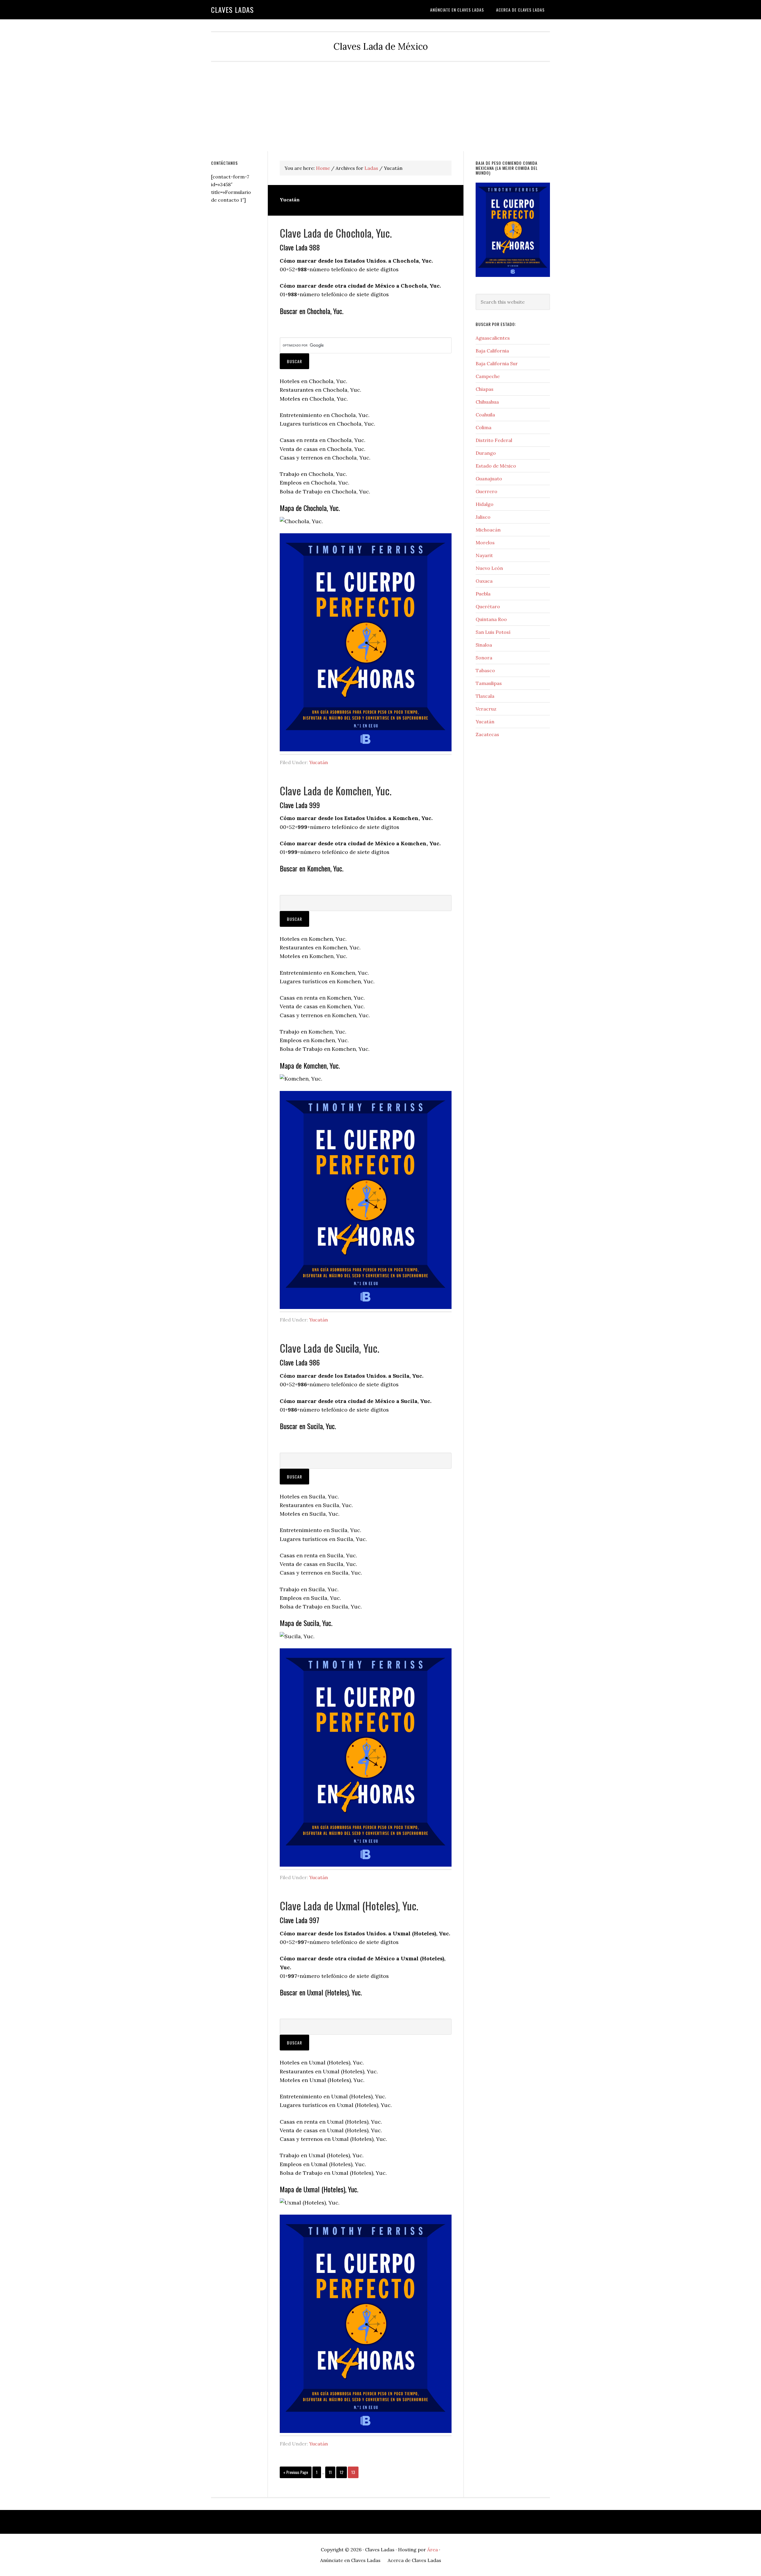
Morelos (485, 543)
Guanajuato (489, 479)
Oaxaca (484, 581)
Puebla (483, 594)
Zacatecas (487, 734)
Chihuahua (487, 402)
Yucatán (319, 762)
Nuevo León (489, 568)
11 (332, 2472)
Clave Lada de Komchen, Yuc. (336, 790)
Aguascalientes (493, 338)
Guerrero (486, 491)
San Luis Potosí (493, 632)
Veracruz (486, 709)
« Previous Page (296, 2473)
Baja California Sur (497, 363)
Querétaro (488, 606)
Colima (484, 427)
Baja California (492, 351)
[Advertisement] (380, 106)
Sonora (484, 658)
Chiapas (485, 389)
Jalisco (483, 517)
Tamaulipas (489, 683)
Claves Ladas (232, 10)
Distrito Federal (494, 440)
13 (355, 2472)
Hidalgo (485, 504)
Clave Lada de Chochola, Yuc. (336, 233)
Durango (486, 453)
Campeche (488, 376)
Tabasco (485, 670)
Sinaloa (484, 645)
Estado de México (496, 466)
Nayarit (484, 555)
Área (433, 2550)
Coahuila (485, 415)
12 (343, 2472)
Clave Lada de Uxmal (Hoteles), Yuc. (349, 1905)
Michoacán (488, 530)
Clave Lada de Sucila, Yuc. (330, 1348)
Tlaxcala (485, 696)
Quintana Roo (491, 619)
